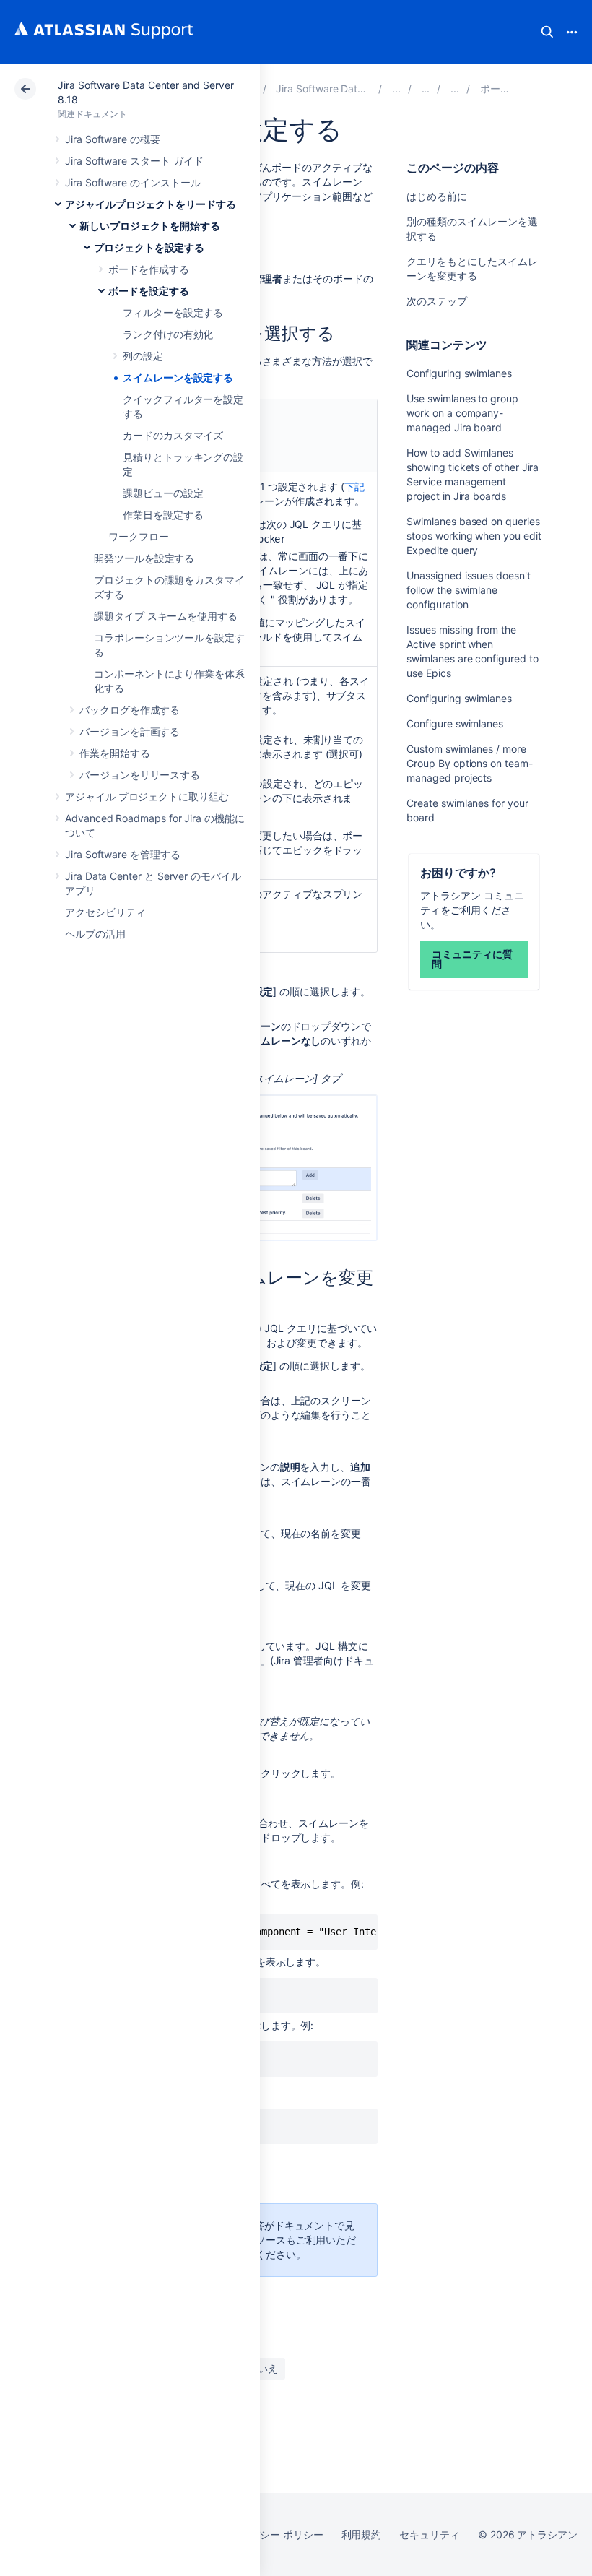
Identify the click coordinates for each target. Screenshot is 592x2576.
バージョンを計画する (130, 731)
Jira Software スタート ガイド (134, 161)
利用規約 (362, 2534)
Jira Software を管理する (123, 854)
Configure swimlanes (455, 723)
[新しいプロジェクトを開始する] (426, 88)
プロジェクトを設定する (149, 247)
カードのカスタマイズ (173, 435)
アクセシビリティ (105, 912)
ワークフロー (139, 536)
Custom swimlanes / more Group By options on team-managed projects (469, 763)
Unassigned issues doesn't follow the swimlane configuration (468, 590)
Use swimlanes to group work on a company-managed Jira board (462, 413)
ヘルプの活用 (95, 934)
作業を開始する (115, 753)
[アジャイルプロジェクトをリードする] (396, 88)
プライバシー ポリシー (271, 2534)
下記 (354, 487)
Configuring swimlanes (459, 373)
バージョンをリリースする (140, 775)
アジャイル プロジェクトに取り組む (147, 796)
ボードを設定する (148, 291)
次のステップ (437, 301)
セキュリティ (430, 2534)
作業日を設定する (163, 515)
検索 (547, 32)
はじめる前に (437, 196)
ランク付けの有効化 (168, 334)
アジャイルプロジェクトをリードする (151, 204)
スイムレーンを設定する (178, 377)
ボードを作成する (148, 269)
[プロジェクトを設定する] (455, 88)
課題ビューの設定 (163, 493)
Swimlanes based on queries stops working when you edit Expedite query (474, 536)
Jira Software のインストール (133, 182)
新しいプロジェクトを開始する (150, 226)
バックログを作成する (130, 710)
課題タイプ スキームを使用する (166, 616)
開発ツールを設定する (144, 558)
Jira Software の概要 (113, 139)
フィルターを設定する (173, 312)
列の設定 (143, 356)
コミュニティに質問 (472, 959)
